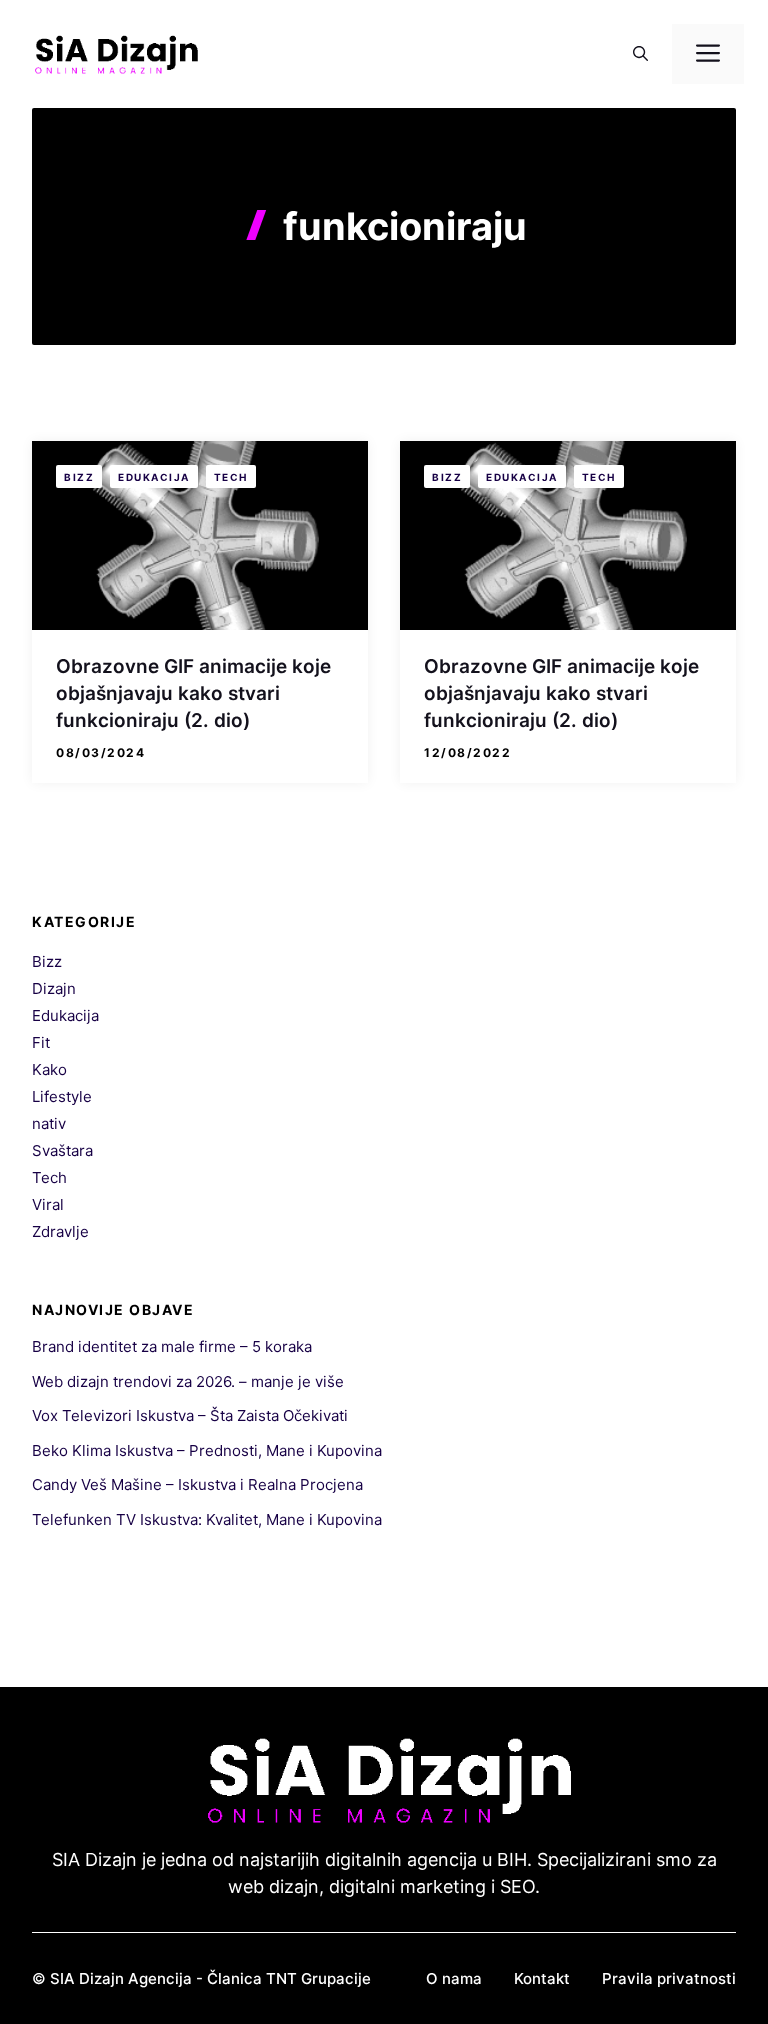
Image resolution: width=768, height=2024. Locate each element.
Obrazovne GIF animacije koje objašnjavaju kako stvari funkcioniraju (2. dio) (193, 693)
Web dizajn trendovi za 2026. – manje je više (188, 1381)
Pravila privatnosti (669, 1978)
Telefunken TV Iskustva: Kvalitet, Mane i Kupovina (207, 1519)
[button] (640, 54)
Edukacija (154, 477)
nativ (49, 1123)
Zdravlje (60, 1231)
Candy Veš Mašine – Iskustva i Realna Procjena (197, 1484)
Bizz (79, 477)
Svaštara (62, 1150)
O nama (454, 1978)
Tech (231, 477)
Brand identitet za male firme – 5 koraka (172, 1346)
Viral (48, 1204)
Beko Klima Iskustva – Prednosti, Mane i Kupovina (207, 1450)
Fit (41, 1042)
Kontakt (542, 1978)
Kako (49, 1069)
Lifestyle (62, 1096)
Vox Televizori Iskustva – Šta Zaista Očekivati (190, 1415)
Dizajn (54, 988)
